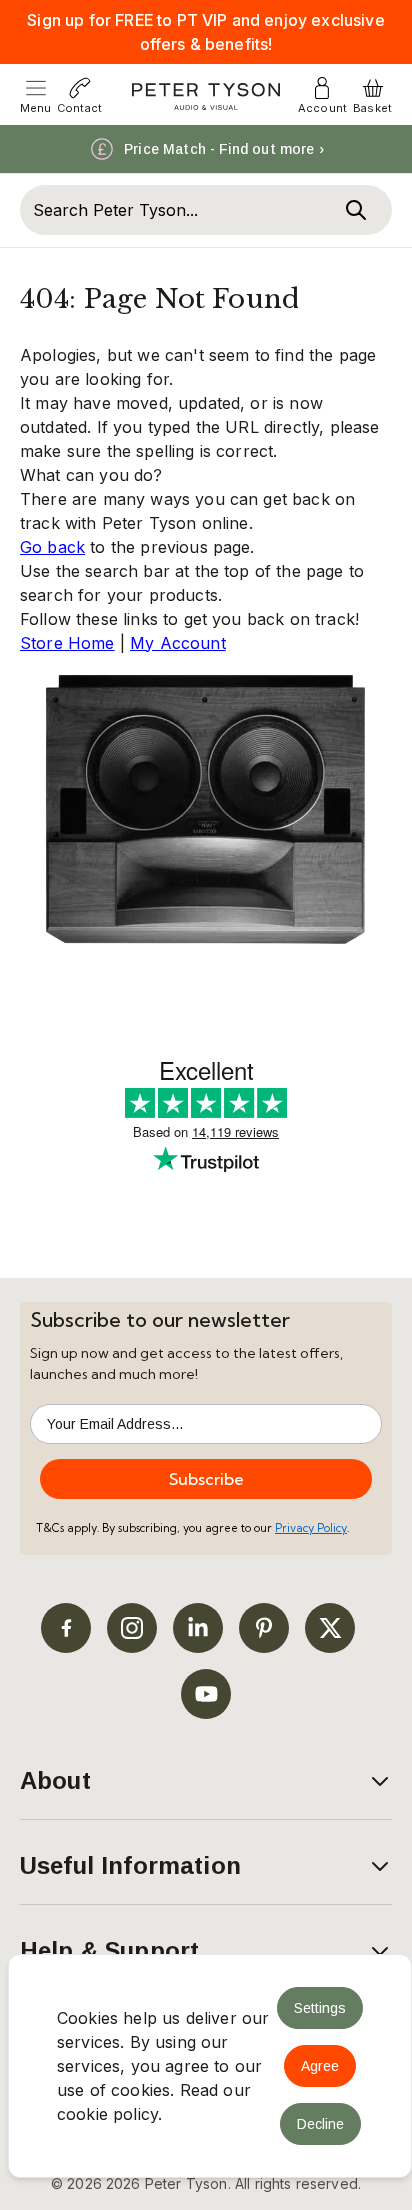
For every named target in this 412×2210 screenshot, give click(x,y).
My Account (178, 643)
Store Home (67, 643)
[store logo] (206, 96)
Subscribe (206, 1479)
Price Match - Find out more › (224, 149)
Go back (52, 547)
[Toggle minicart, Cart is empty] (373, 88)
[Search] (356, 210)
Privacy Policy (311, 1528)
